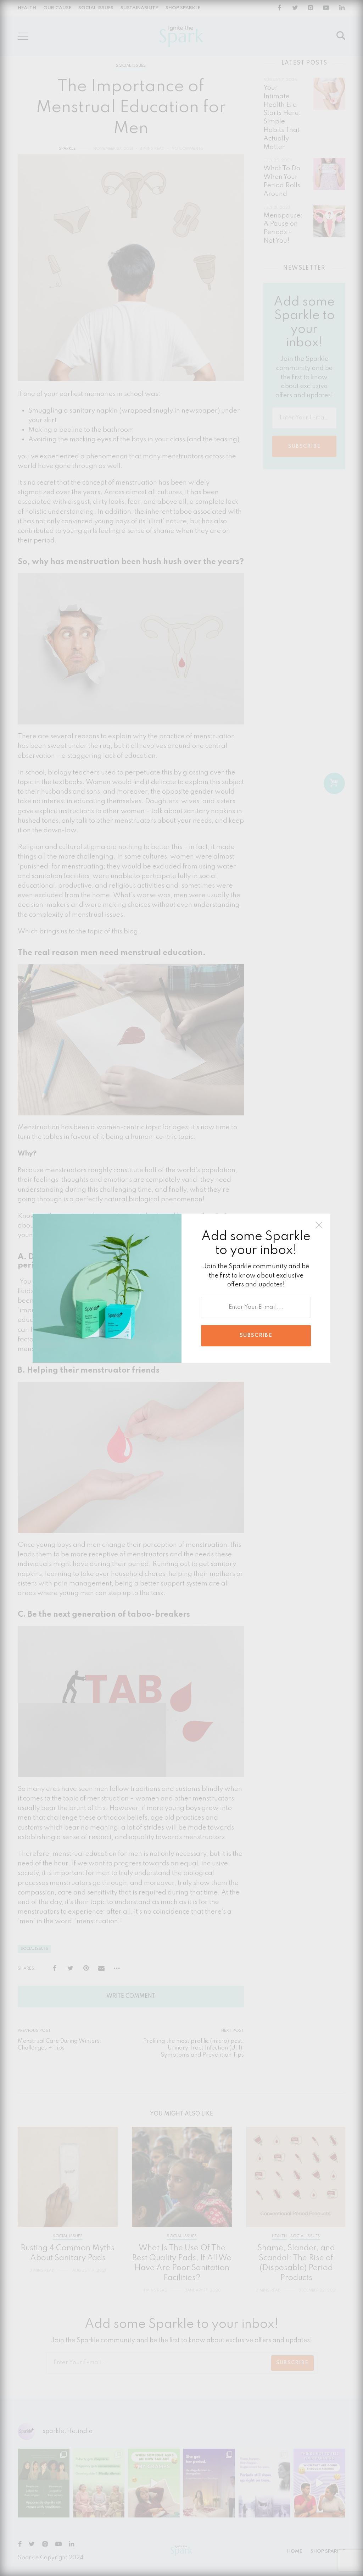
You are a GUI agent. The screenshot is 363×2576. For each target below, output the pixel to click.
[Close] (319, 1225)
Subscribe (256, 1335)
